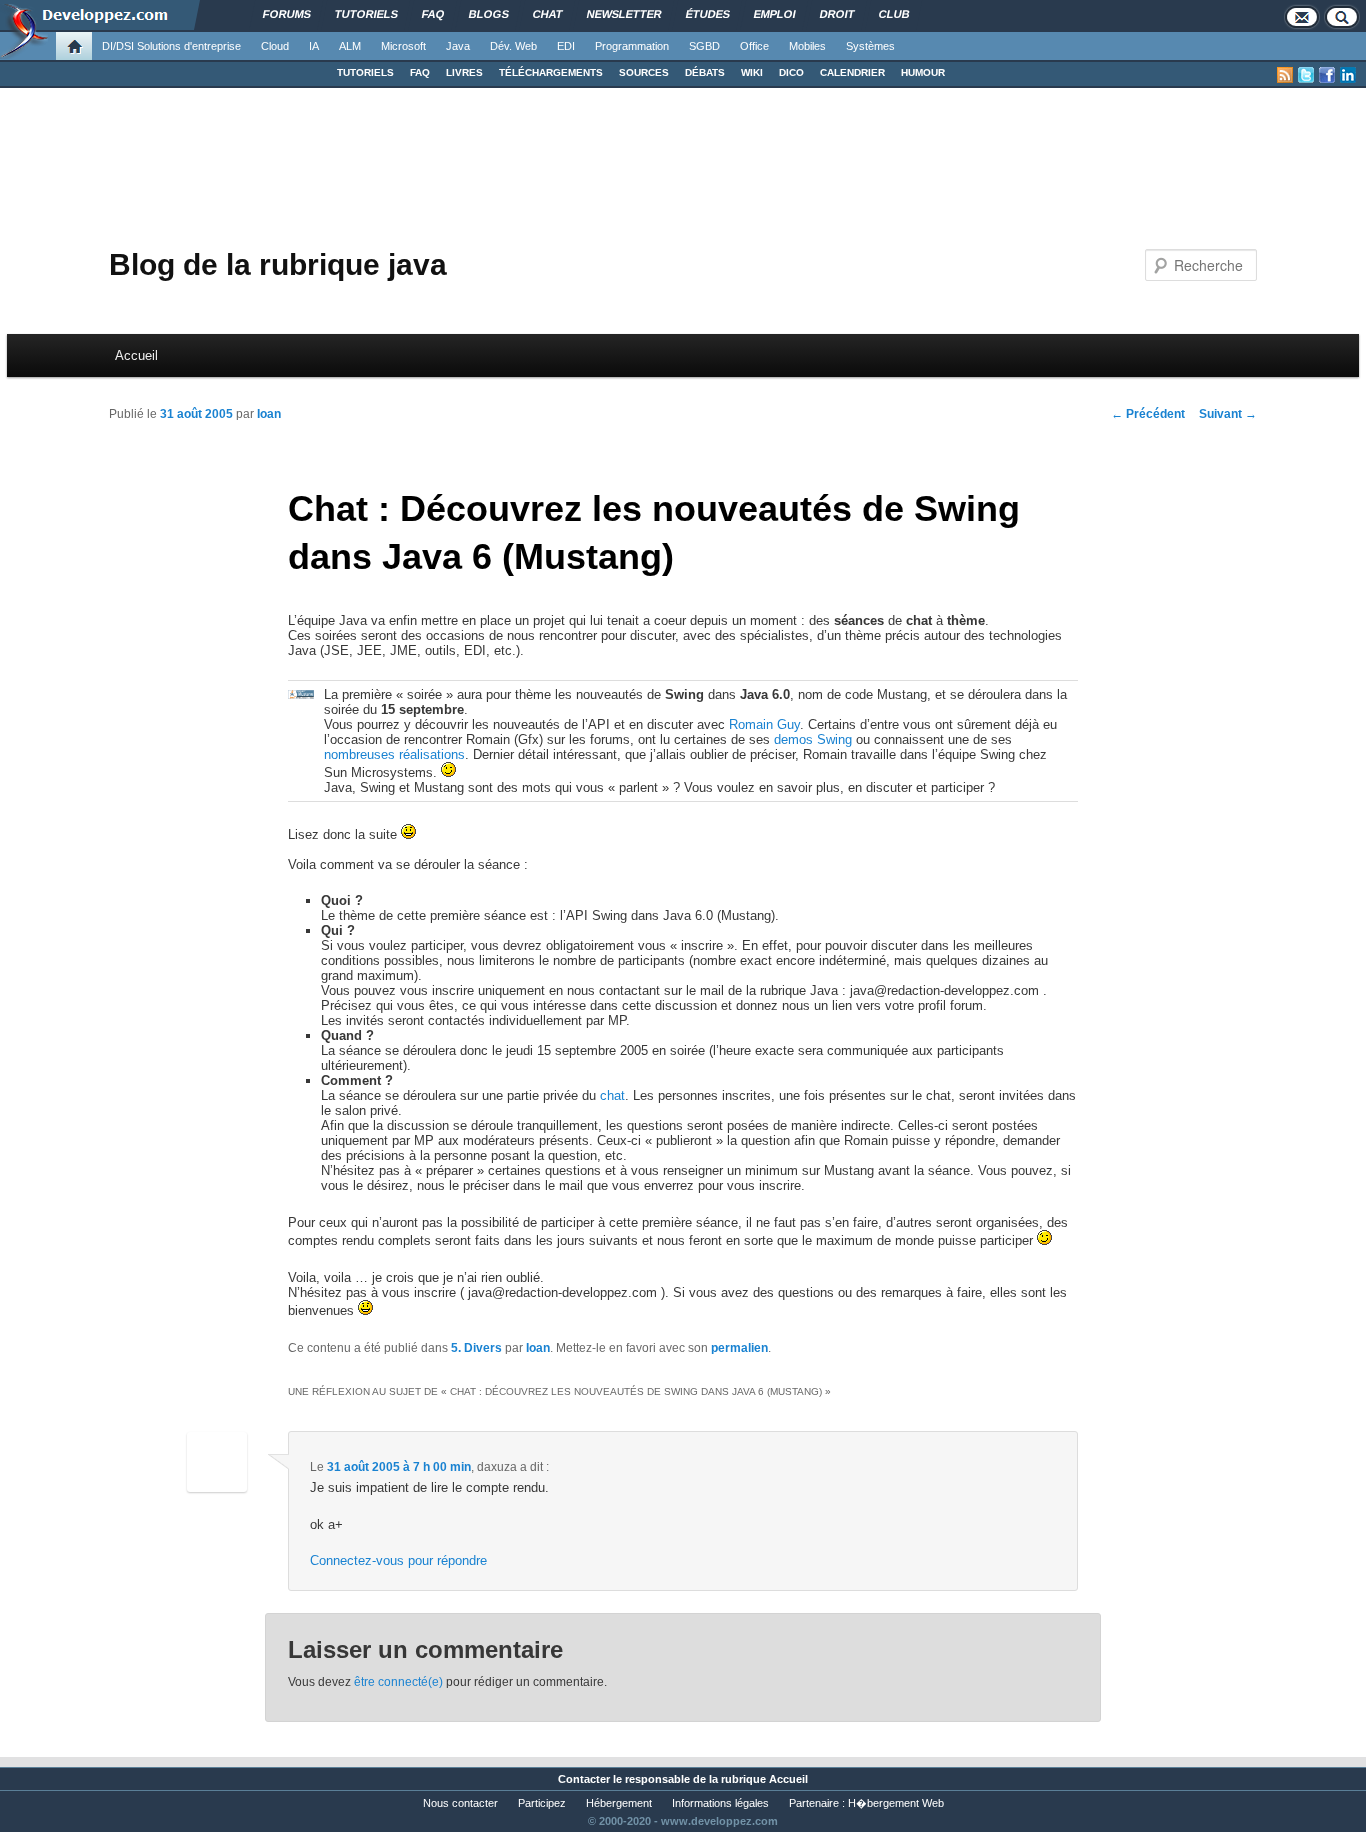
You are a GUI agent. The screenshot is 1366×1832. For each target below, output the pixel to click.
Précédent (1148, 414)
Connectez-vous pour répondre (398, 1560)
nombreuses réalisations (394, 754)
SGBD (704, 46)
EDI (566, 46)
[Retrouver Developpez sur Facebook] (1327, 75)
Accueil (136, 355)
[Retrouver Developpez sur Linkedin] (1348, 75)
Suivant (1228, 414)
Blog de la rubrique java (278, 264)
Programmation (632, 46)
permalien (739, 1348)
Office (754, 46)
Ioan (269, 414)
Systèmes (870, 46)
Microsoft (403, 46)
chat (612, 1095)
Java (458, 46)
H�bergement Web (896, 1803)
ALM (350, 46)
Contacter (584, 1779)
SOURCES (644, 72)
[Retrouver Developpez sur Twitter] (1306, 75)
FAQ (420, 72)
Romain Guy (764, 724)
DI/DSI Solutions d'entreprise (171, 46)
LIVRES (464, 72)
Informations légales (720, 1803)
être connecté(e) (398, 1682)
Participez (542, 1803)
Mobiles (807, 46)
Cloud (275, 46)
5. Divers (476, 1348)
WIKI (752, 72)
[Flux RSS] (1285, 75)
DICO (791, 72)
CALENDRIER (852, 72)
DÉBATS (705, 72)
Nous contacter (460, 1803)
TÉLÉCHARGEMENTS (551, 72)
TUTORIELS (365, 72)
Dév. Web (513, 46)
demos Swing (813, 739)
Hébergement (619, 1803)
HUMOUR (923, 72)
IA (314, 46)
